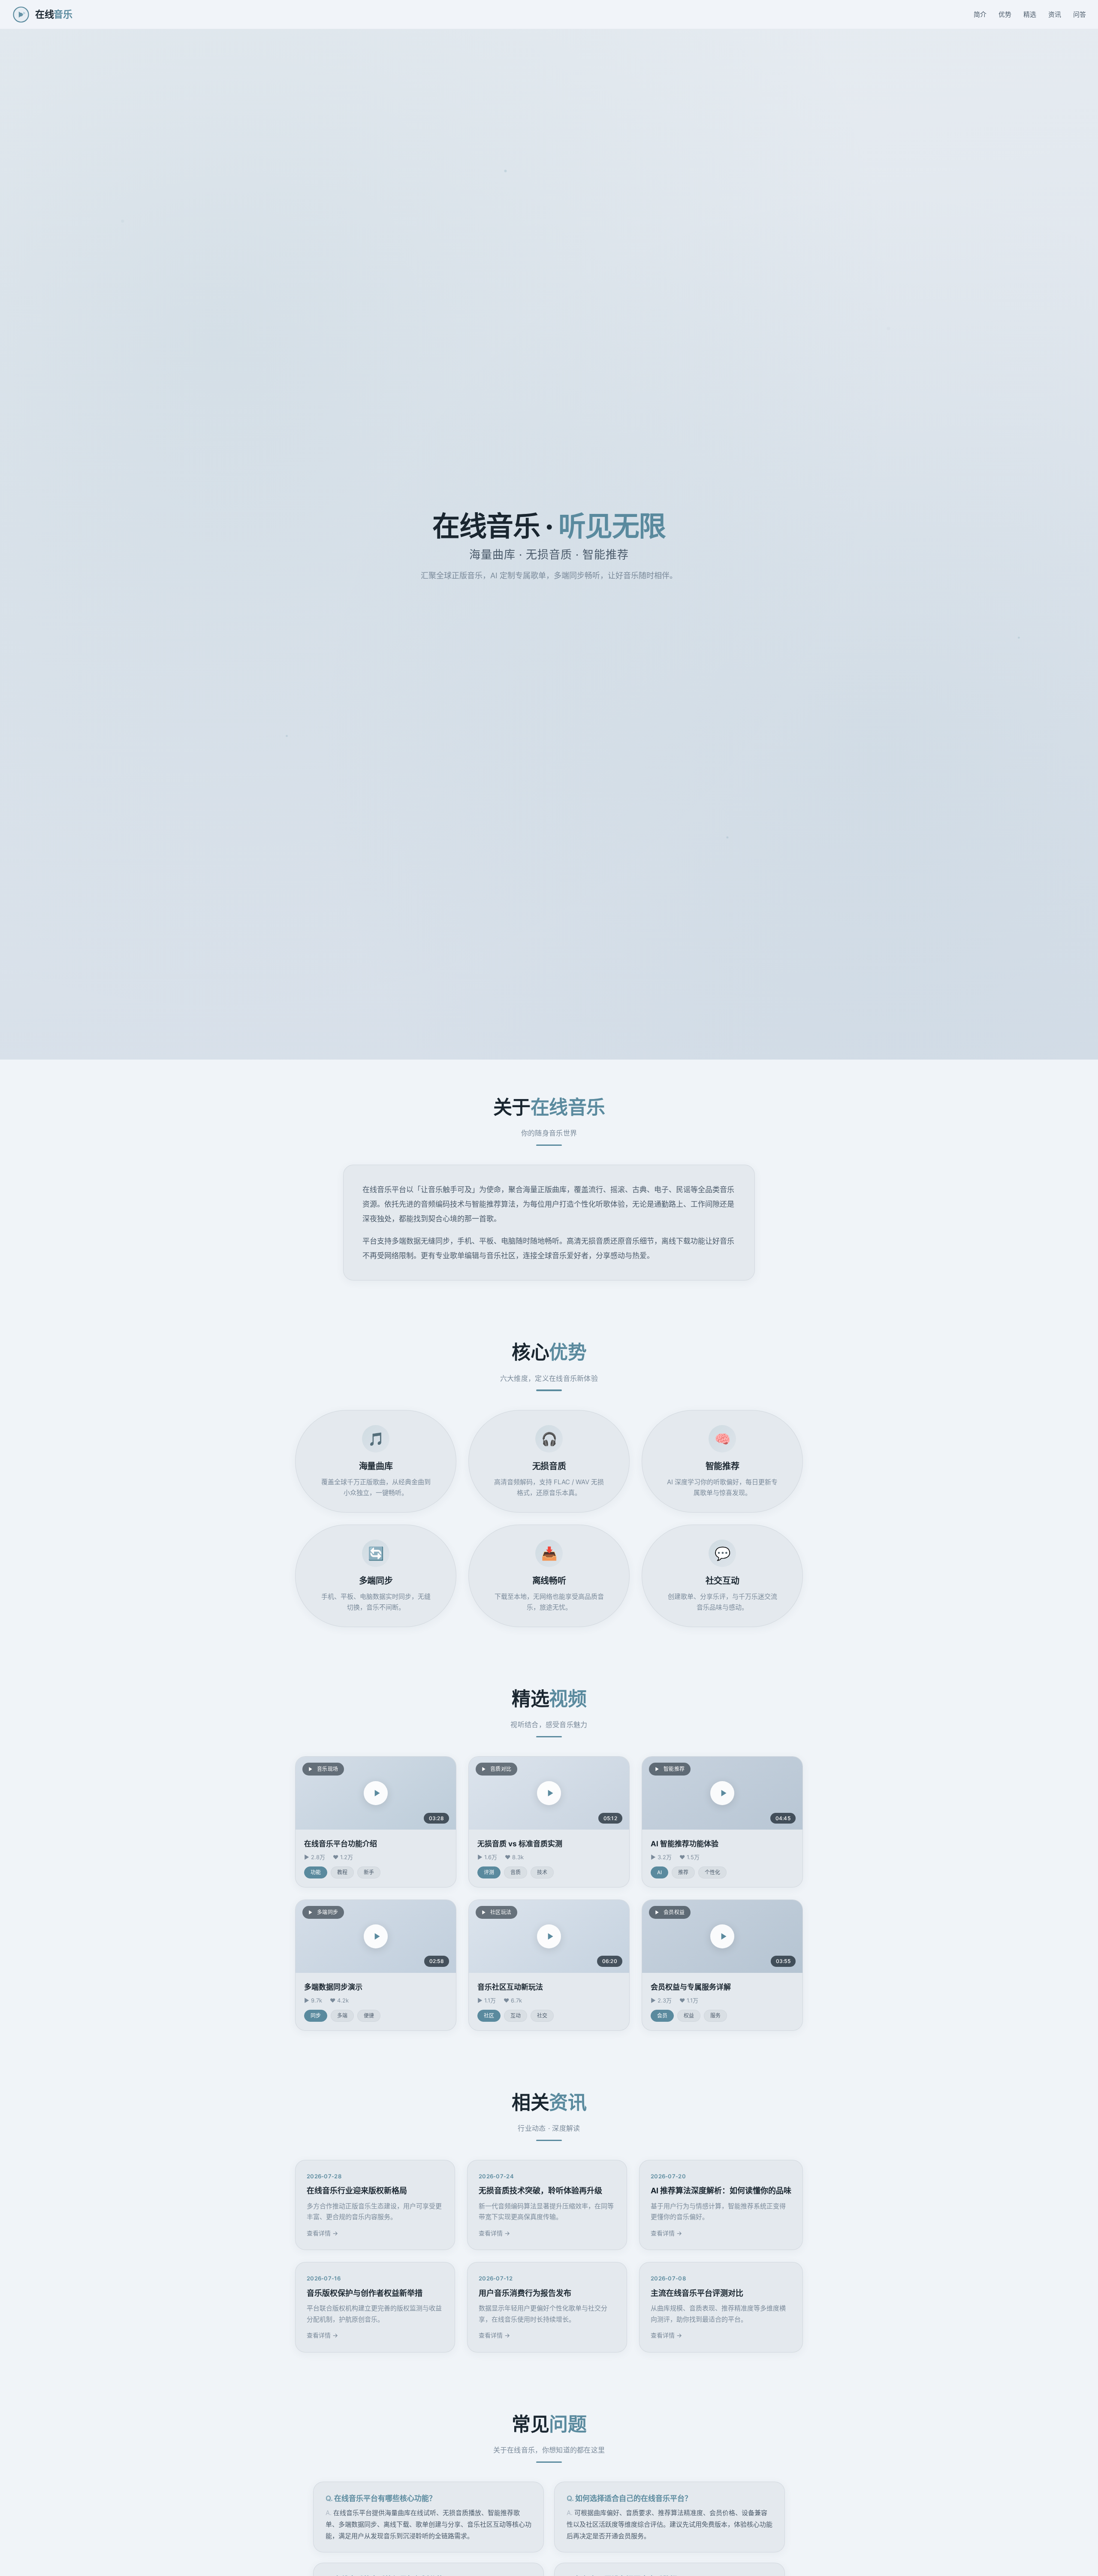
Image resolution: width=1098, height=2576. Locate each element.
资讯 (1055, 14)
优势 (1005, 14)
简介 (980, 14)
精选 (1030, 14)
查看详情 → (322, 2233)
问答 (1080, 14)
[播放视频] (376, 1793)
